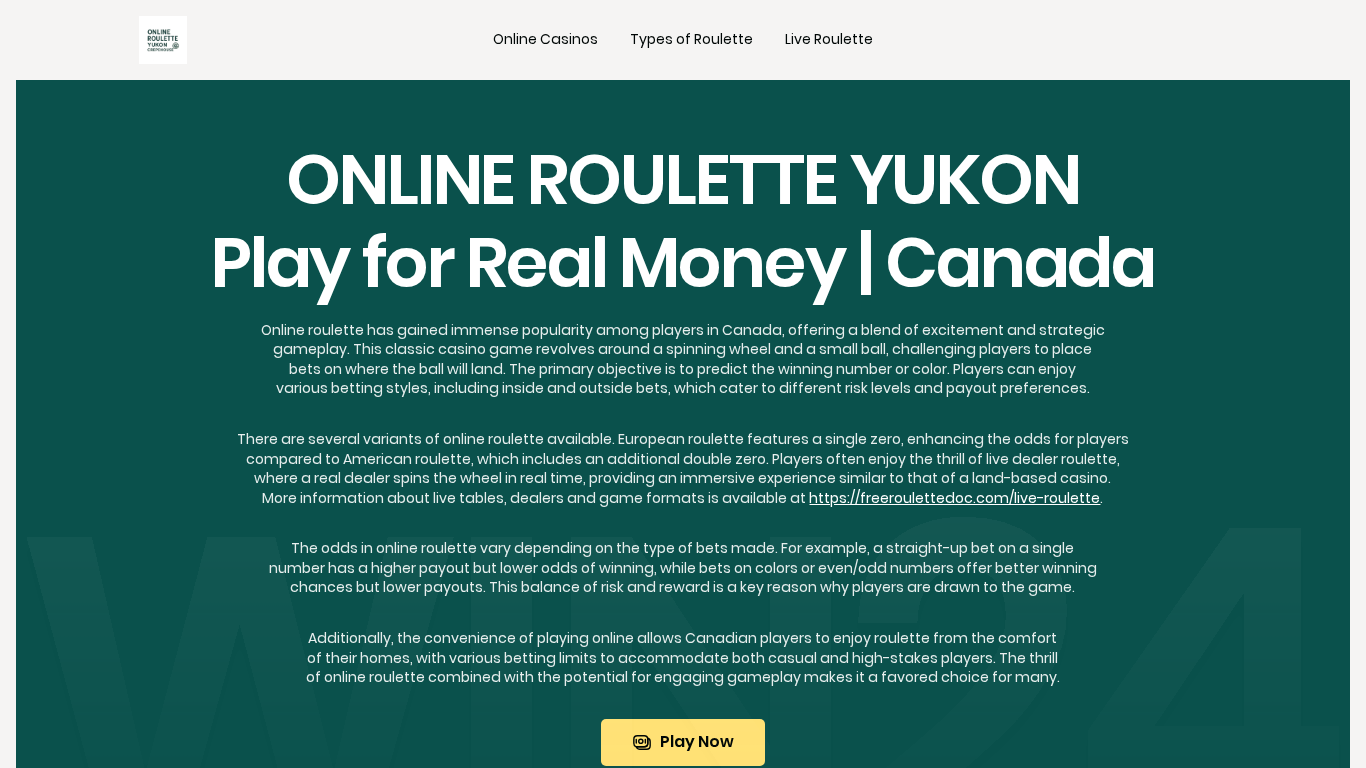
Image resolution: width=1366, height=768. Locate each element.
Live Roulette (829, 39)
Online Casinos (545, 39)
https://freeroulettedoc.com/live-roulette (954, 498)
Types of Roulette (691, 39)
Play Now (697, 741)
